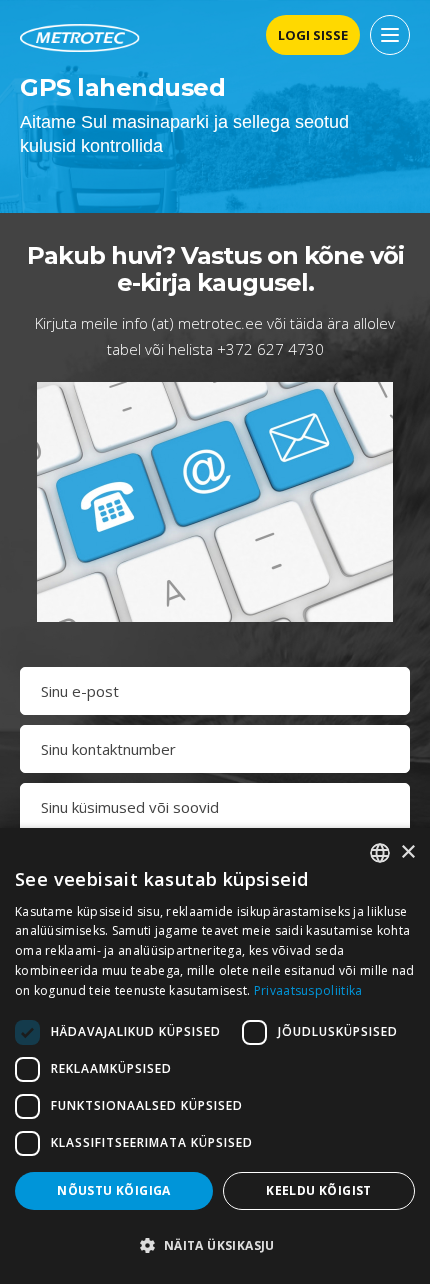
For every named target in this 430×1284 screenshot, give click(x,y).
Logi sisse (313, 35)
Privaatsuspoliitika (308, 990)
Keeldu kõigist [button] (319, 1190)
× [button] (407, 852)
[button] (215, 1246)
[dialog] (215, 1056)
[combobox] (380, 853)
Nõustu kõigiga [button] (114, 1190)
